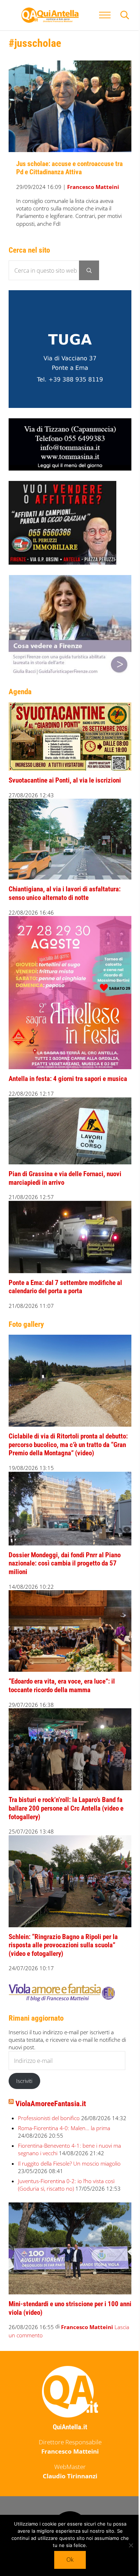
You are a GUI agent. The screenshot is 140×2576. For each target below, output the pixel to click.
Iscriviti (24, 2081)
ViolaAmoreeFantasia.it (51, 2104)
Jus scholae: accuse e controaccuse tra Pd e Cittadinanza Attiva (69, 168)
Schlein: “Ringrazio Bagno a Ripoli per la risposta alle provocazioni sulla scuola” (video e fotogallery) (63, 1945)
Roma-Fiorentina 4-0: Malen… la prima (64, 2128)
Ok (70, 2560)
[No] (131, 2545)
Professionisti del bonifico (49, 2118)
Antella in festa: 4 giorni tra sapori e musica (68, 1079)
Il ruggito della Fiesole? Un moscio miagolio (69, 2163)
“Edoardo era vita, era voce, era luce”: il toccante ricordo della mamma (62, 1686)
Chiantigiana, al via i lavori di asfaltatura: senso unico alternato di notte (65, 893)
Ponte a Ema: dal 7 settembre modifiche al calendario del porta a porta (65, 1287)
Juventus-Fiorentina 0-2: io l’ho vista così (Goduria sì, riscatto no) (66, 2185)
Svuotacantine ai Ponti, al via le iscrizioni (65, 780)
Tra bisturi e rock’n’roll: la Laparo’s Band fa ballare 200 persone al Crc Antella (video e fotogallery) (66, 1808)
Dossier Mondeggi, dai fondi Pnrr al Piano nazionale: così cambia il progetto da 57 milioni (65, 1564)
